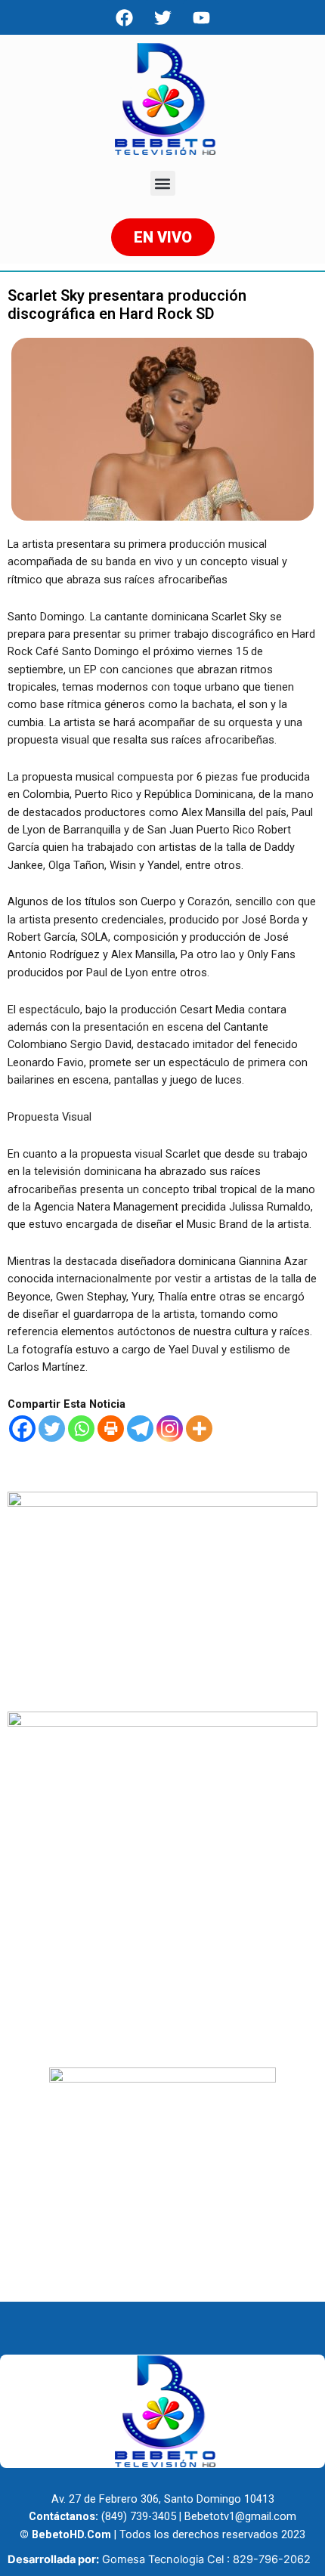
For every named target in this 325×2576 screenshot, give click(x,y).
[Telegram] (140, 1429)
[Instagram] (170, 1429)
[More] (199, 1429)
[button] (163, 183)
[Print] (111, 1429)
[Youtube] (201, 17)
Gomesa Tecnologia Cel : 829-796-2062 (206, 2559)
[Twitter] (52, 1429)
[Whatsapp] (81, 1429)
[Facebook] (124, 17)
